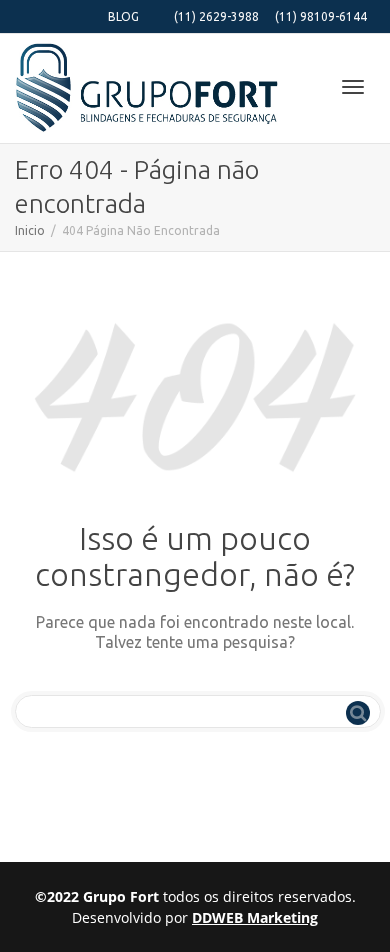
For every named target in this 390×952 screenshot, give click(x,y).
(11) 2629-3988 (216, 16)
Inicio (30, 230)
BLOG (123, 16)
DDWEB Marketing (255, 917)
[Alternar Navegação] (353, 87)
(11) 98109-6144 (321, 16)
